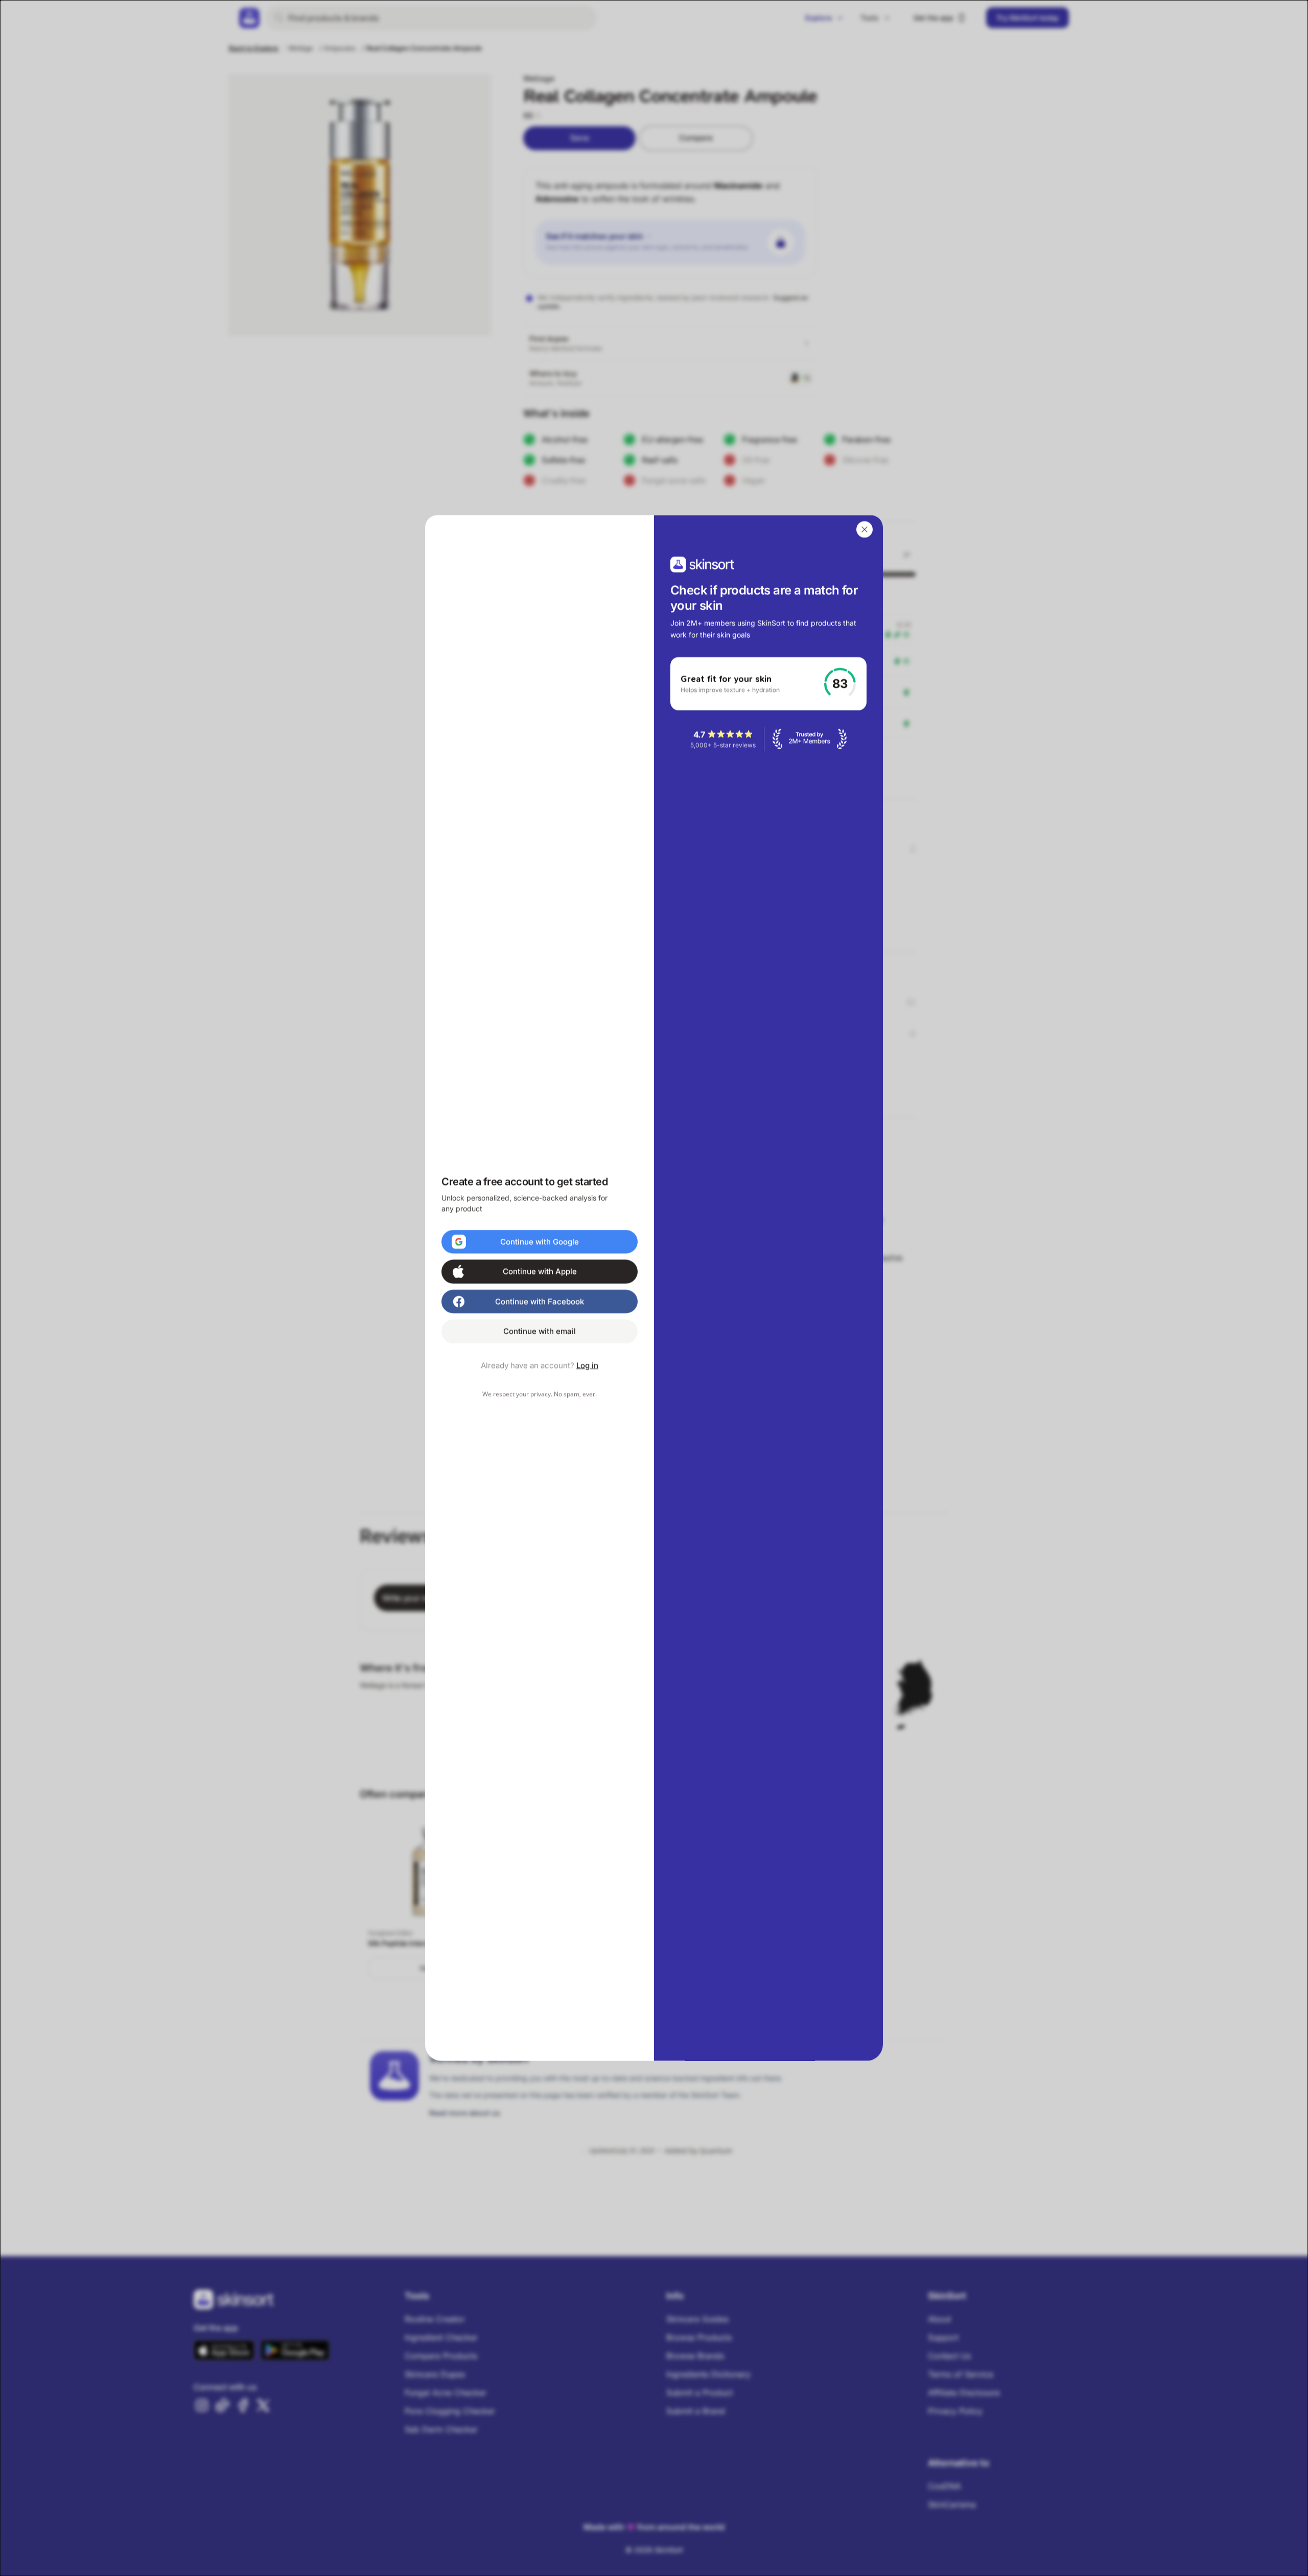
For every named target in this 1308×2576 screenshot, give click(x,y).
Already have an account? (540, 1365)
